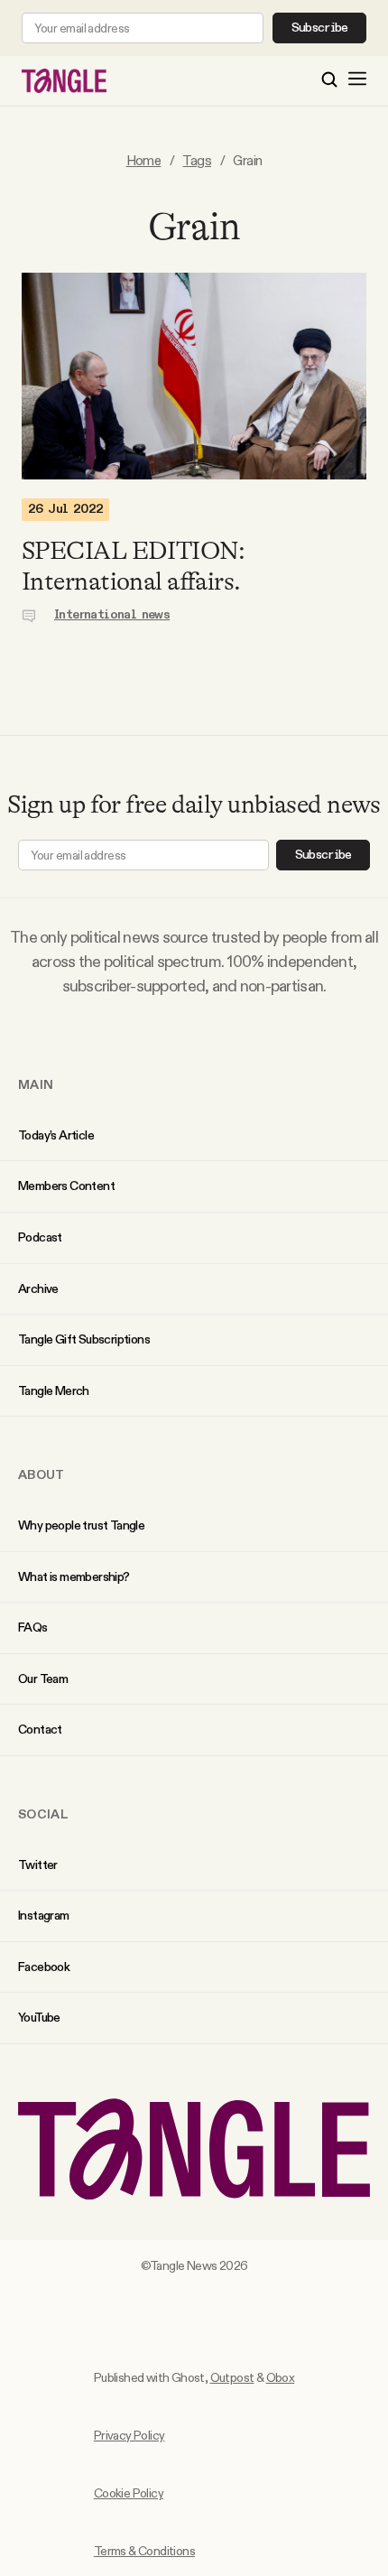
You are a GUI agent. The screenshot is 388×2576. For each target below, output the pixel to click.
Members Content (66, 1186)
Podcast (40, 1237)
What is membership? (74, 1576)
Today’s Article (56, 1135)
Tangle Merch (54, 1390)
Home (144, 160)
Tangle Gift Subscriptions (84, 1339)
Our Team (43, 1679)
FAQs (33, 1627)
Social (43, 1814)
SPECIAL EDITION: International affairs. (133, 566)
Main (36, 1084)
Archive (38, 1288)
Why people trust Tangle (81, 1525)
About (42, 1474)
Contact (40, 1729)
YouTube (39, 2017)
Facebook (44, 1967)
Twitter (38, 1865)
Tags (197, 160)
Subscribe (320, 28)
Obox (281, 2377)
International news (112, 615)
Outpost (232, 2377)
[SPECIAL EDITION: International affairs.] (194, 376)
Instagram (44, 1915)
